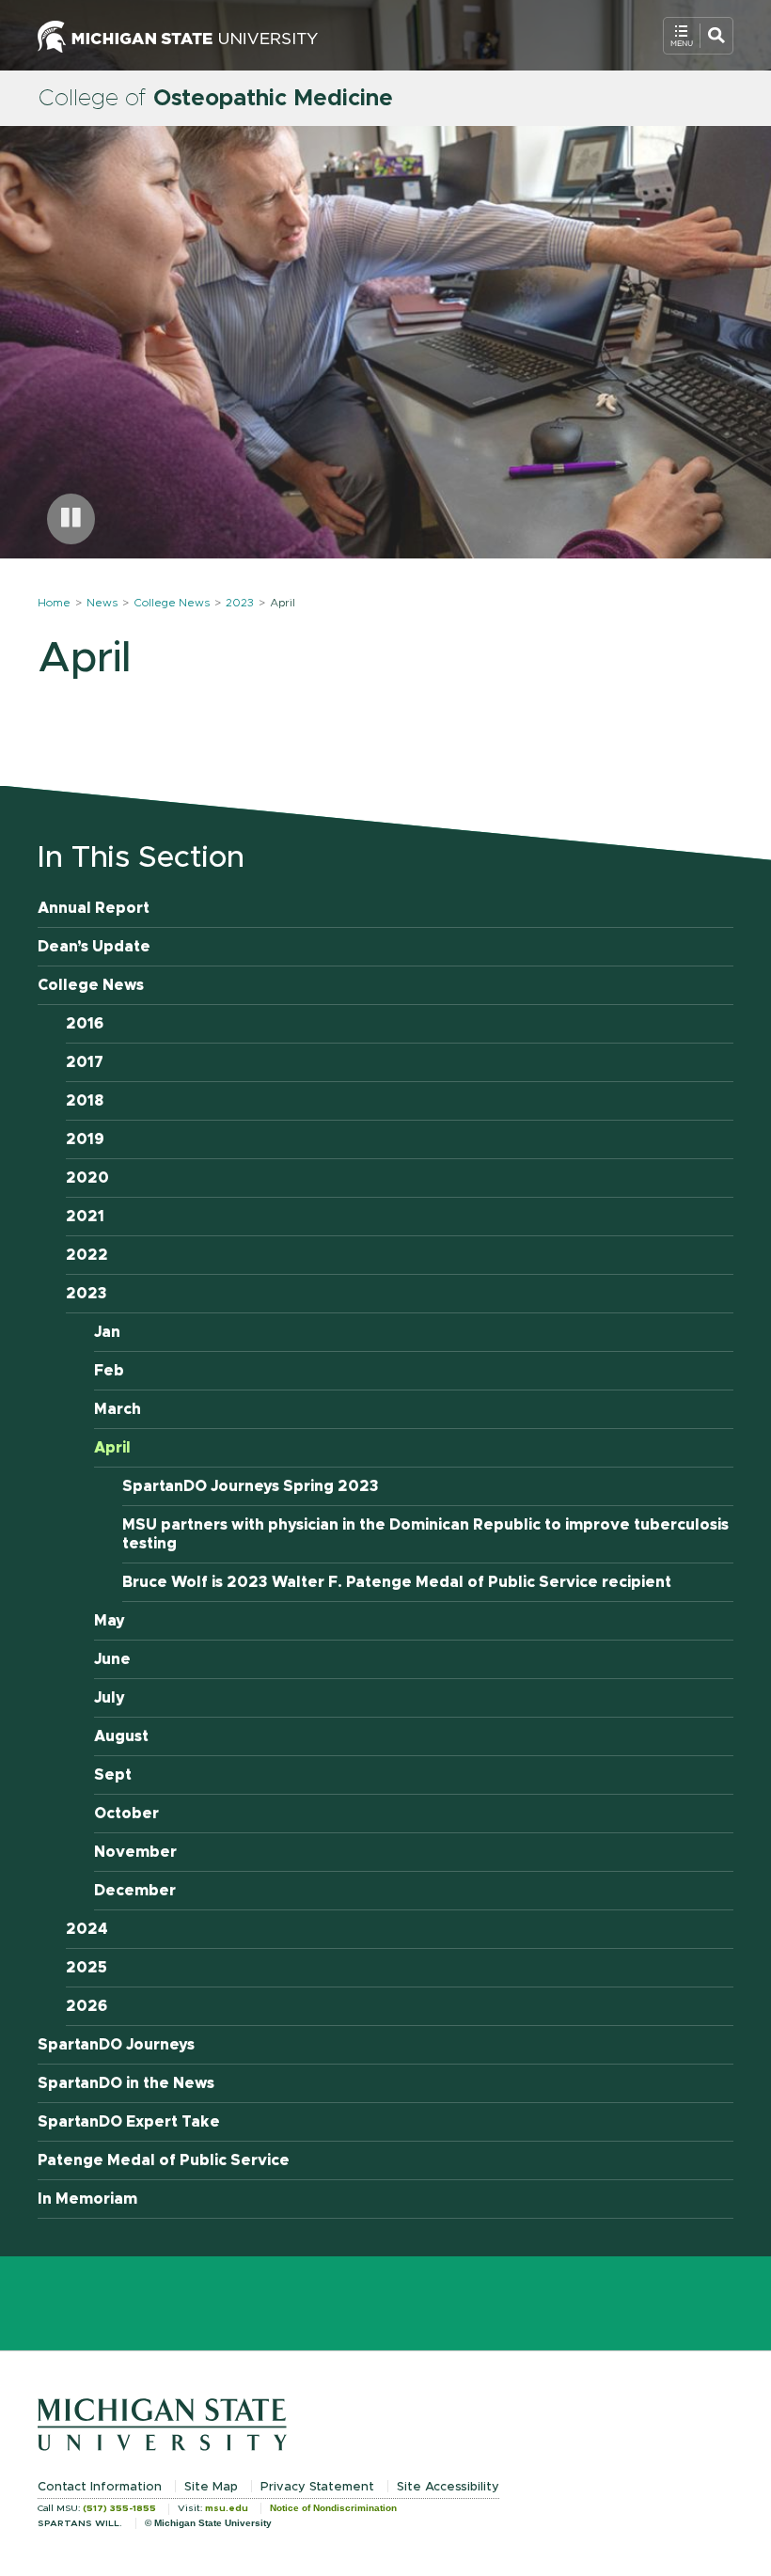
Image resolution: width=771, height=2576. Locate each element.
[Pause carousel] (71, 519)
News (102, 603)
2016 (85, 1024)
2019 (85, 1139)
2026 (87, 2006)
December (135, 1891)
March (118, 1409)
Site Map (211, 2487)
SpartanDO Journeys (116, 2045)
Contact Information (100, 2487)
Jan (107, 1332)
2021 (85, 1217)
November (135, 1852)
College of (215, 99)
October (126, 1814)
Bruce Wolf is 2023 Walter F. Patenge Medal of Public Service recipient (397, 1582)
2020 (87, 1178)
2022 (87, 1255)
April (112, 1448)
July (110, 1698)
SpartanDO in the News (126, 2083)
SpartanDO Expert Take (129, 2122)
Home (54, 603)
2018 (85, 1101)
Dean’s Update (94, 947)
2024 (87, 1929)
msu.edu (227, 2508)
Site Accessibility (448, 2487)
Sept (113, 1775)
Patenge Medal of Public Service (164, 2160)
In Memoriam (87, 2199)
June (112, 1659)
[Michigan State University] (178, 35)
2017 (85, 1062)
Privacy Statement (317, 2487)
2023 (240, 603)
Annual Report (94, 908)
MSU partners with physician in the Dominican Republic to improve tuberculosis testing (425, 1534)
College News (172, 603)
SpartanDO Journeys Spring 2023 (251, 1486)
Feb (109, 1371)
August (121, 1736)
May (110, 1621)
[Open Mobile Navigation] (698, 36)
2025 (87, 1968)
